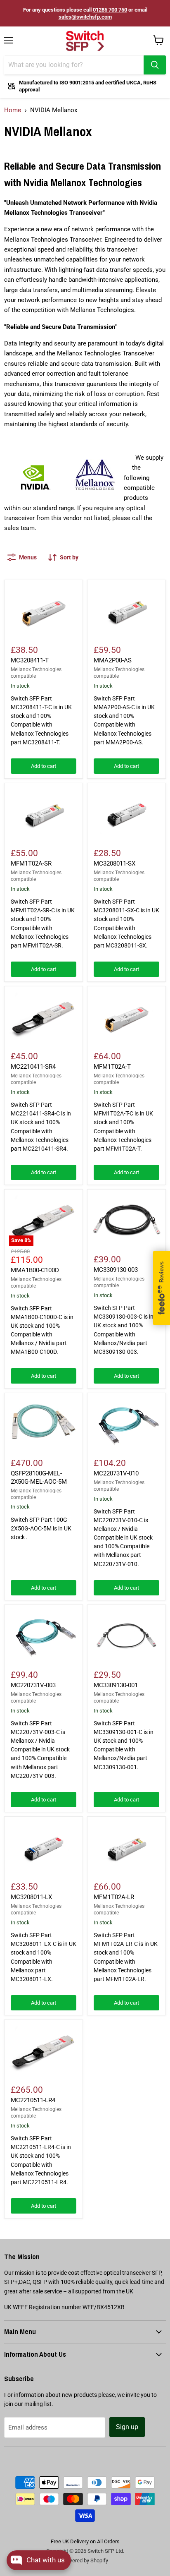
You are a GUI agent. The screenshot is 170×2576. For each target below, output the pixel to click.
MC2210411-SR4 (33, 1067)
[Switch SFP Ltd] (85, 41)
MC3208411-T (30, 660)
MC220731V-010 (116, 1473)
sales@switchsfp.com (85, 17)
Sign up (127, 2427)
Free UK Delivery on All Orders (85, 2541)
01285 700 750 (110, 10)
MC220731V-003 (33, 1685)
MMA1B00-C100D (35, 1270)
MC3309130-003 (116, 1270)
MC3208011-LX (31, 1897)
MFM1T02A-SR (31, 863)
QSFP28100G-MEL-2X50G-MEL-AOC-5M (39, 1477)
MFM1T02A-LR (114, 1897)
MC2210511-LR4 (33, 2100)
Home (13, 110)
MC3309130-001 (116, 1685)
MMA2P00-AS (113, 660)
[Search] (155, 65)
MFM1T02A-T (112, 1067)
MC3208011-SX (115, 863)
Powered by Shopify (85, 2560)
